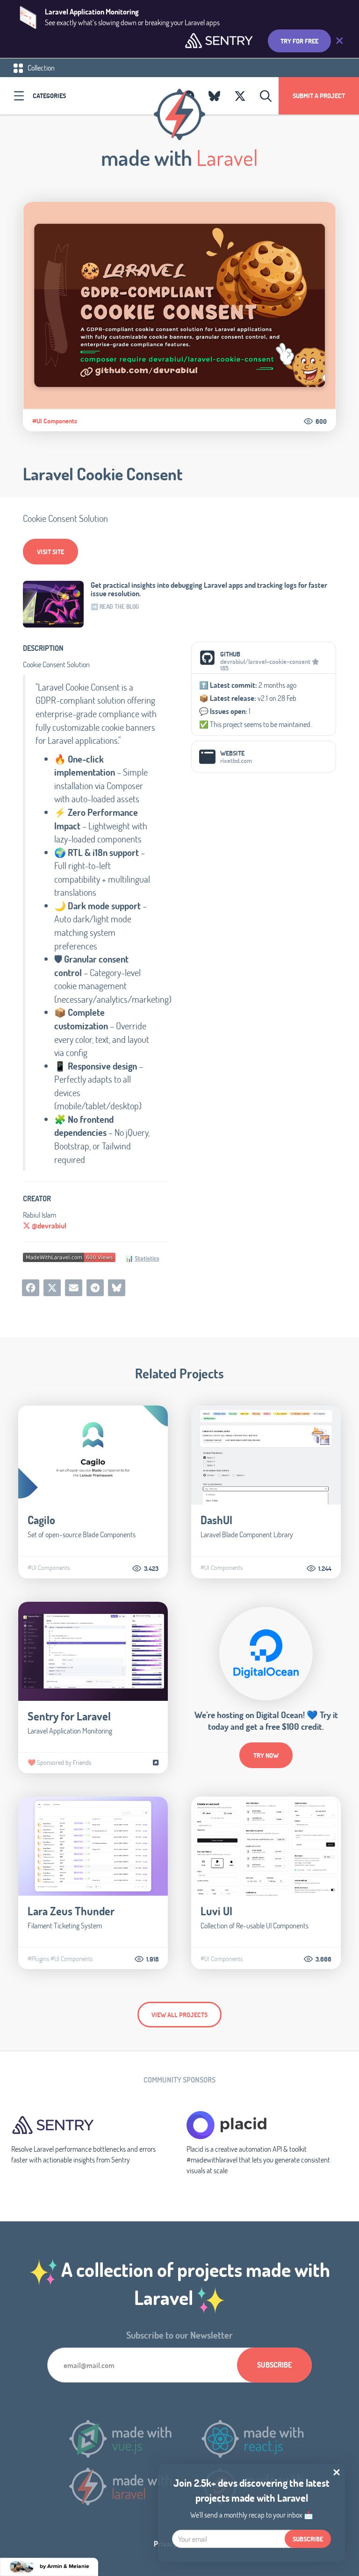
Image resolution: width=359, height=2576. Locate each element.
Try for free (299, 41)
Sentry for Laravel (69, 1716)
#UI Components (55, 421)
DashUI (216, 1520)
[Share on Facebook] (31, 1288)
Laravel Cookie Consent (103, 474)
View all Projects (179, 2015)
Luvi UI (216, 1911)
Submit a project (319, 96)
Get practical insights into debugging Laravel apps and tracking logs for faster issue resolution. (209, 589)
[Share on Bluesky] (117, 1288)
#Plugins (38, 1959)
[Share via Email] (74, 1288)
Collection (40, 68)
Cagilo (41, 1520)
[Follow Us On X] (240, 96)
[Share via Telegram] (95, 1288)
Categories (49, 96)
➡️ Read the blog (115, 607)
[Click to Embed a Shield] (69, 1257)
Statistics (147, 1258)
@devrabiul (48, 1225)
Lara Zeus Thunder (71, 1911)
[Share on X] (52, 1288)
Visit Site (50, 552)
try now (266, 1755)
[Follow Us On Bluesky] (214, 96)
